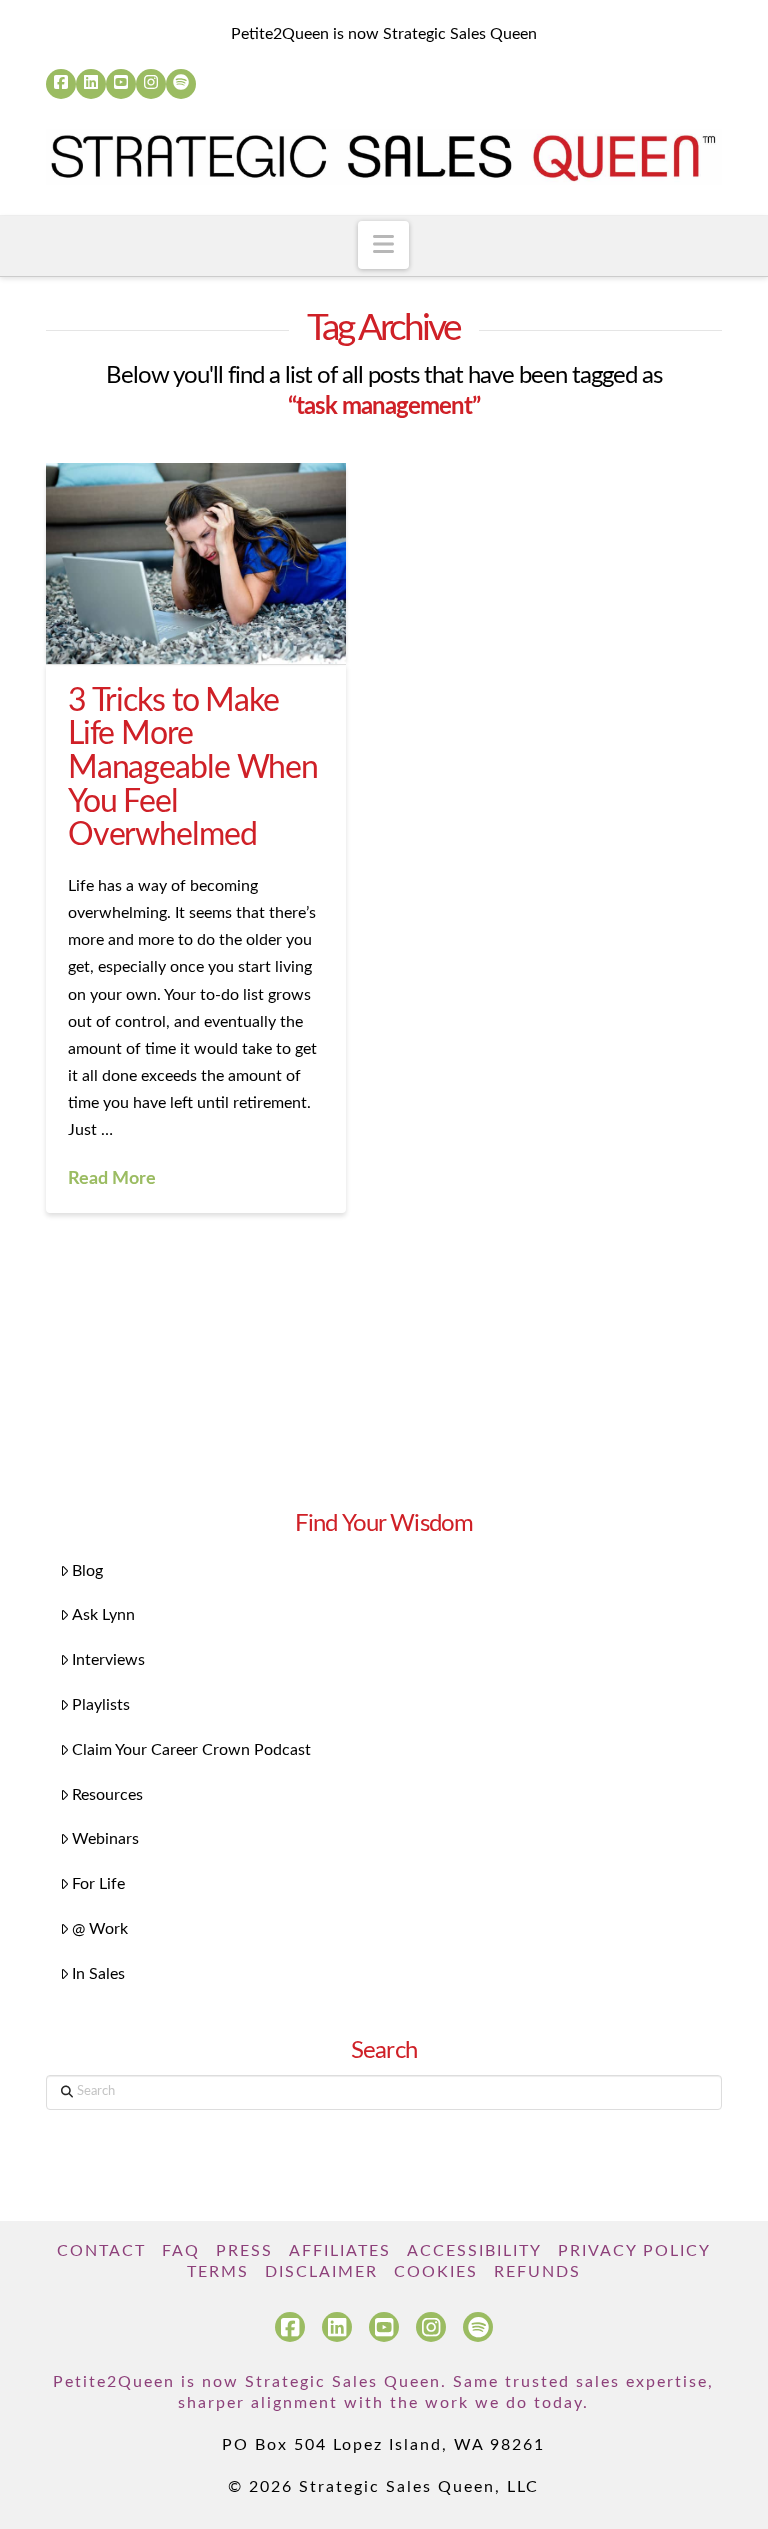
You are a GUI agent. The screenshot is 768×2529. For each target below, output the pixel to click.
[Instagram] (151, 84)
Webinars (105, 1839)
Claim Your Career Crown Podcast (191, 1750)
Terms (218, 2272)
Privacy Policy (634, 2251)
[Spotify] (181, 84)
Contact (101, 2251)
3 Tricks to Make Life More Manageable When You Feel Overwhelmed (193, 768)
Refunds (537, 2272)
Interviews (108, 1660)
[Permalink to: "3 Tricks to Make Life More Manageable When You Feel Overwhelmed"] (196, 563)
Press (244, 2251)
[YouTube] (121, 84)
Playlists (101, 1705)
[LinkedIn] (91, 84)
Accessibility (474, 2251)
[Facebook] (61, 84)
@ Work (100, 1929)
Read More (112, 1178)
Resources (107, 1795)
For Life (98, 1884)
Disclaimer (321, 2272)
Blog (87, 1571)
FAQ (181, 2251)
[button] (383, 245)
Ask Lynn (103, 1615)
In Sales (98, 1974)
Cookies (436, 2272)
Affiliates (340, 2251)
